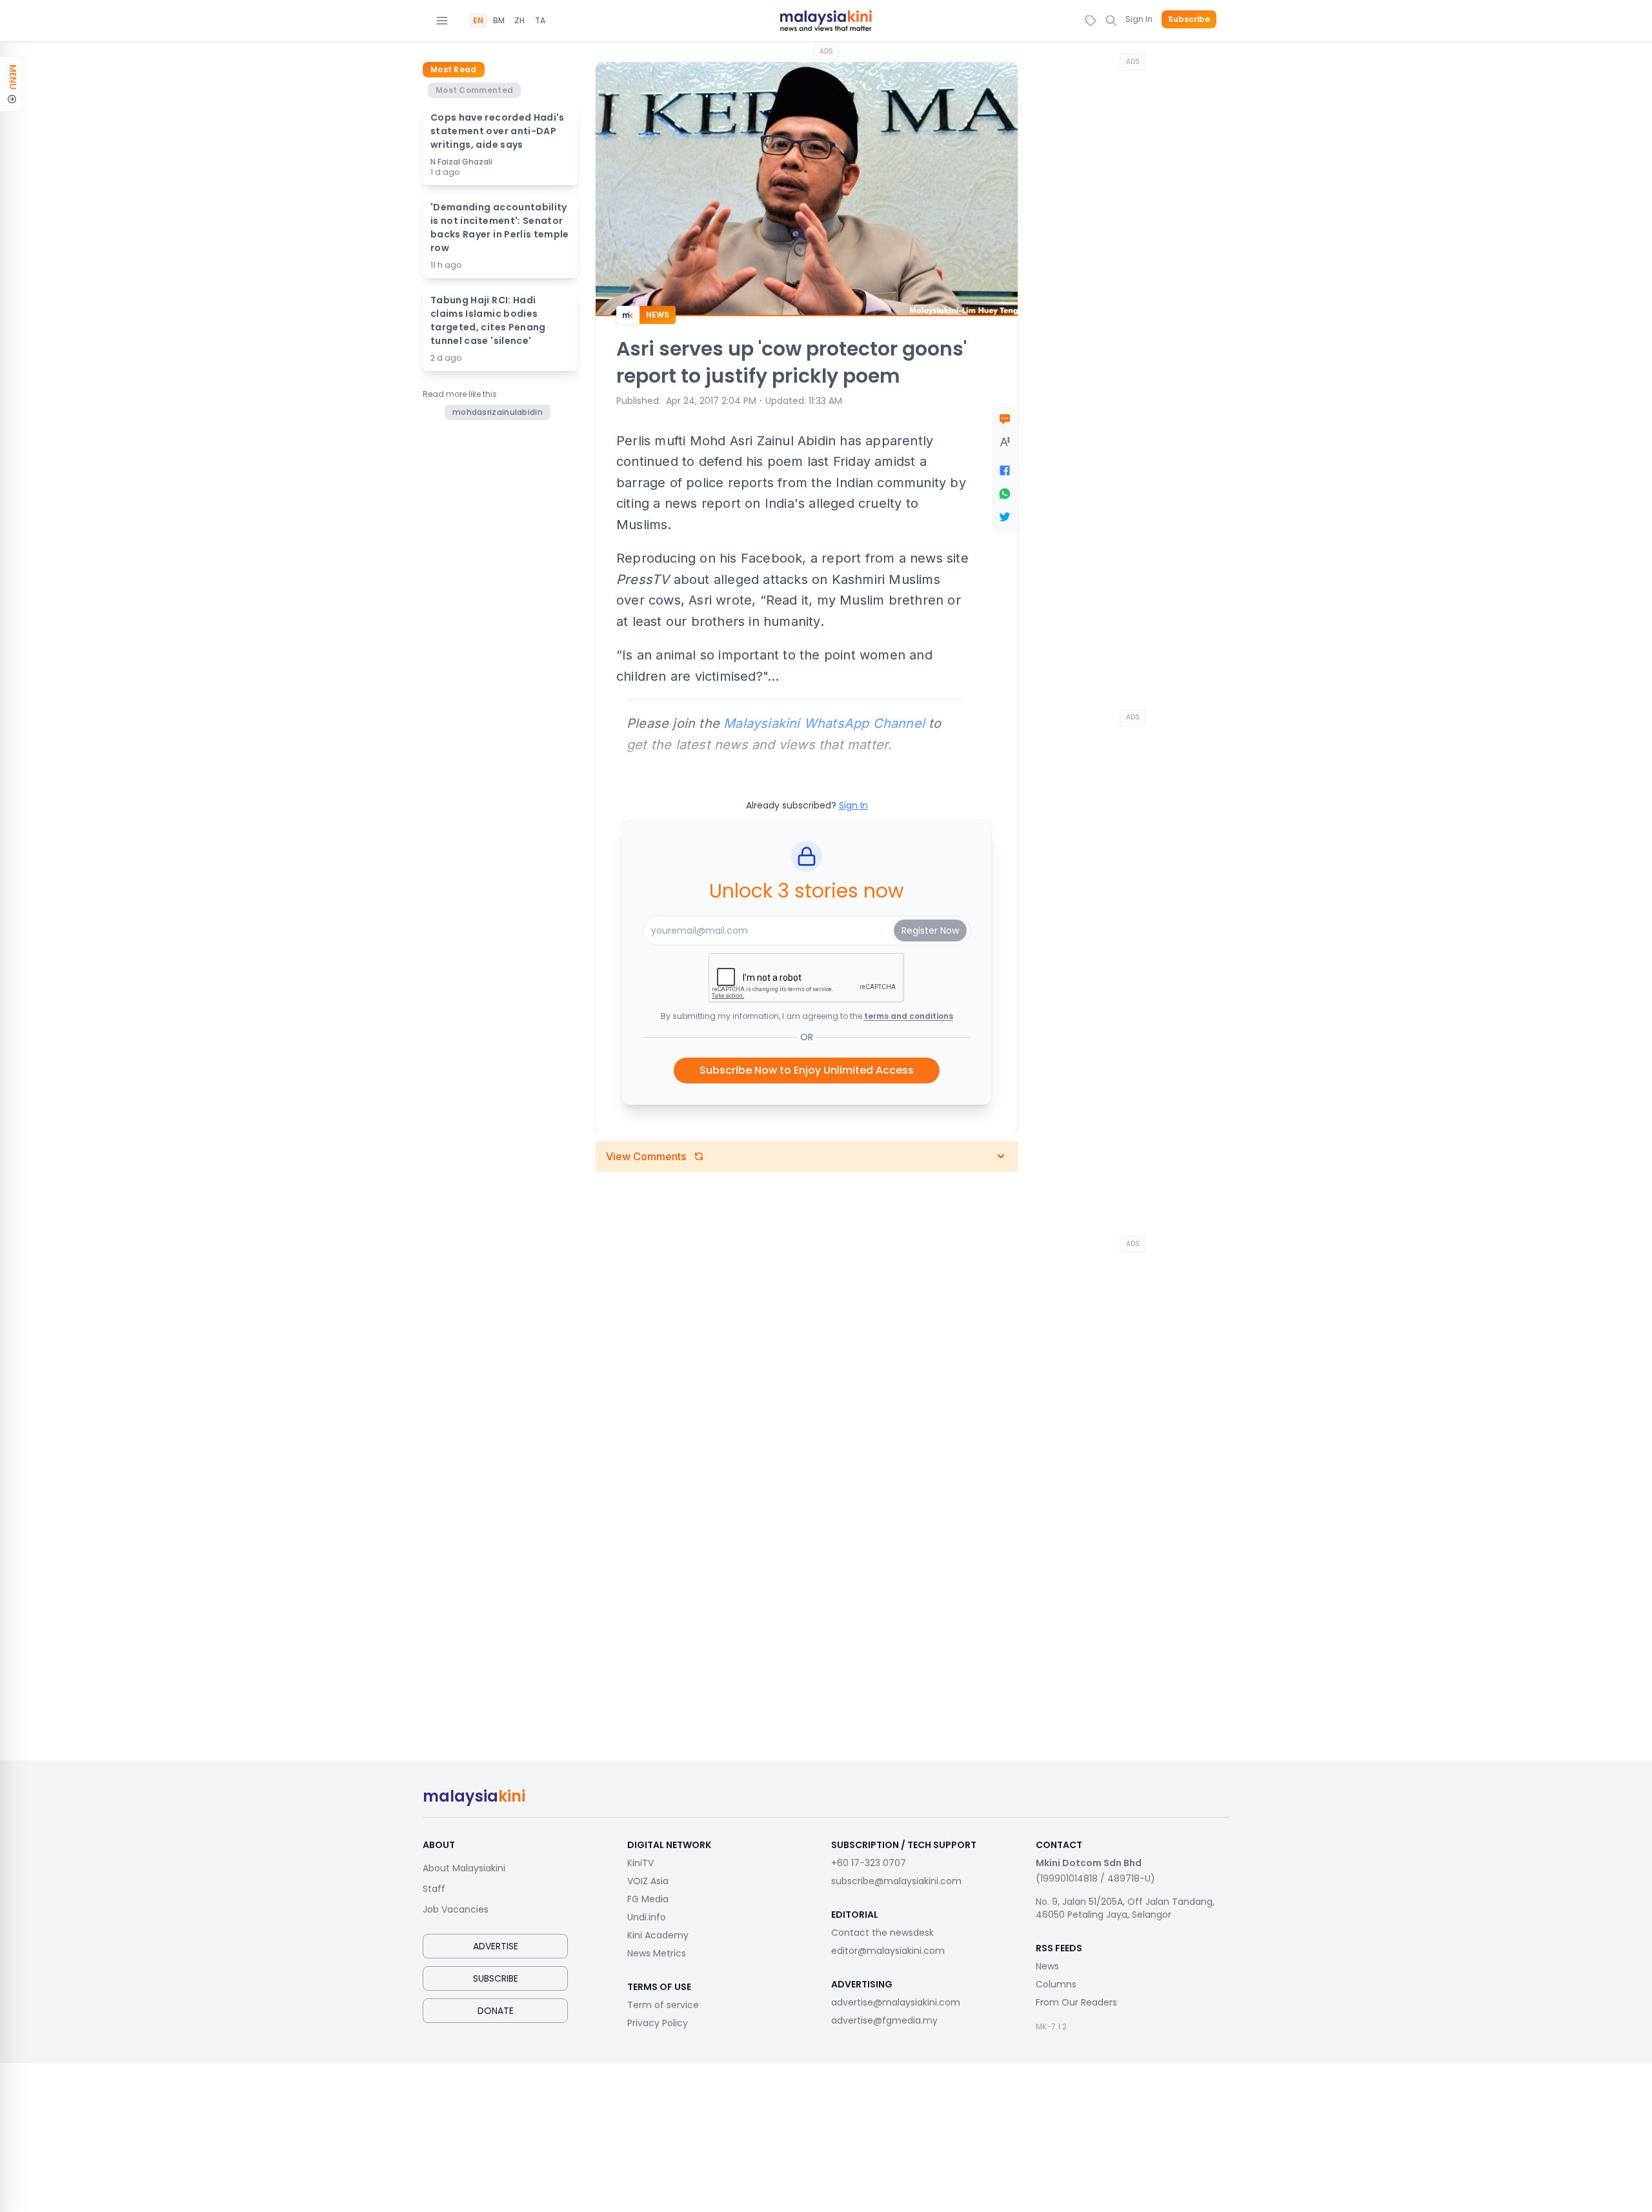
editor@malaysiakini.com (888, 1951)
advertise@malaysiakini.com (896, 2002)
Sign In (1139, 19)
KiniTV (640, 1863)
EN (478, 21)
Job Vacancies (456, 1909)
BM (499, 21)
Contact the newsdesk (882, 1933)
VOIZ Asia (648, 1881)
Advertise (496, 1946)
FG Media (648, 1899)
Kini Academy (658, 1935)
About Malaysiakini (464, 1868)
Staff (434, 1889)
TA (540, 21)
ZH (519, 21)
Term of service (663, 2005)
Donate (496, 2011)
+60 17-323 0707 (869, 1863)
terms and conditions (909, 1016)
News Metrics (657, 1953)
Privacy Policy (658, 2023)
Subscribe (1189, 19)
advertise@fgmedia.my (884, 2020)
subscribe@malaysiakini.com (896, 1881)
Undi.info (647, 1917)
